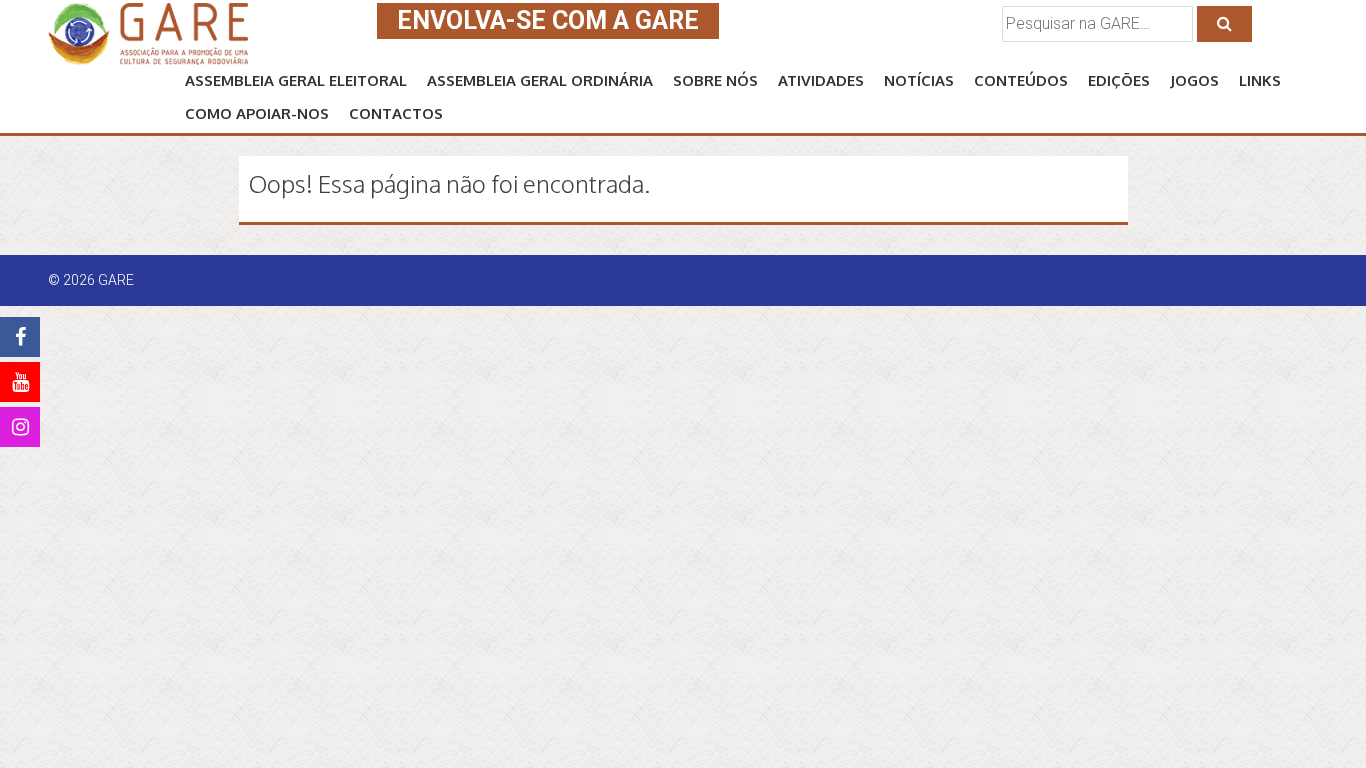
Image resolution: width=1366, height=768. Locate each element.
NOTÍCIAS (919, 80)
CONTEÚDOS (1021, 80)
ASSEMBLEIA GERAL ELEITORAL (296, 80)
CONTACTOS (396, 113)
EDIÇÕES (1119, 80)
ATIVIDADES (821, 80)
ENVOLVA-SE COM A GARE (548, 20)
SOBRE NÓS (715, 80)
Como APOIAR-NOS (257, 113)
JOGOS (1194, 80)
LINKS (1260, 80)
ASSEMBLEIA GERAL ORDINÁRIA (540, 80)
